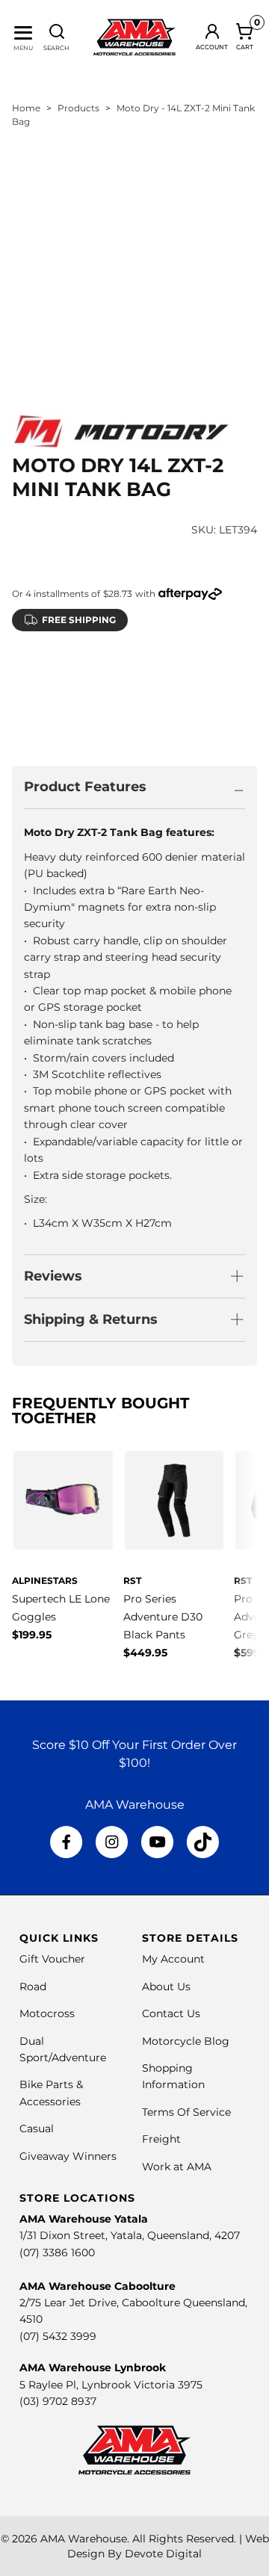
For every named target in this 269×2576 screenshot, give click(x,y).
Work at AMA (177, 2167)
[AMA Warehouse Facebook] (67, 1842)
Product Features (85, 787)
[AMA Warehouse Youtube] (157, 1842)
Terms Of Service (186, 2112)
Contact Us (171, 2013)
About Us (166, 1987)
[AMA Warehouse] (134, 37)
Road (33, 1987)
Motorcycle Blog (186, 2041)
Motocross (47, 2013)
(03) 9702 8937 (58, 2401)
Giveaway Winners (68, 2156)
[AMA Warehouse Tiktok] (202, 1842)
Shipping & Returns (91, 1319)
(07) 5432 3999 (58, 2336)
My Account (173, 1959)
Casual (37, 2128)
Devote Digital (163, 2554)
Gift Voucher (52, 1959)
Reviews (53, 1276)
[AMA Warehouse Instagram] (112, 1842)
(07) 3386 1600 (57, 2253)
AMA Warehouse (84, 2539)
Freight (161, 2139)
